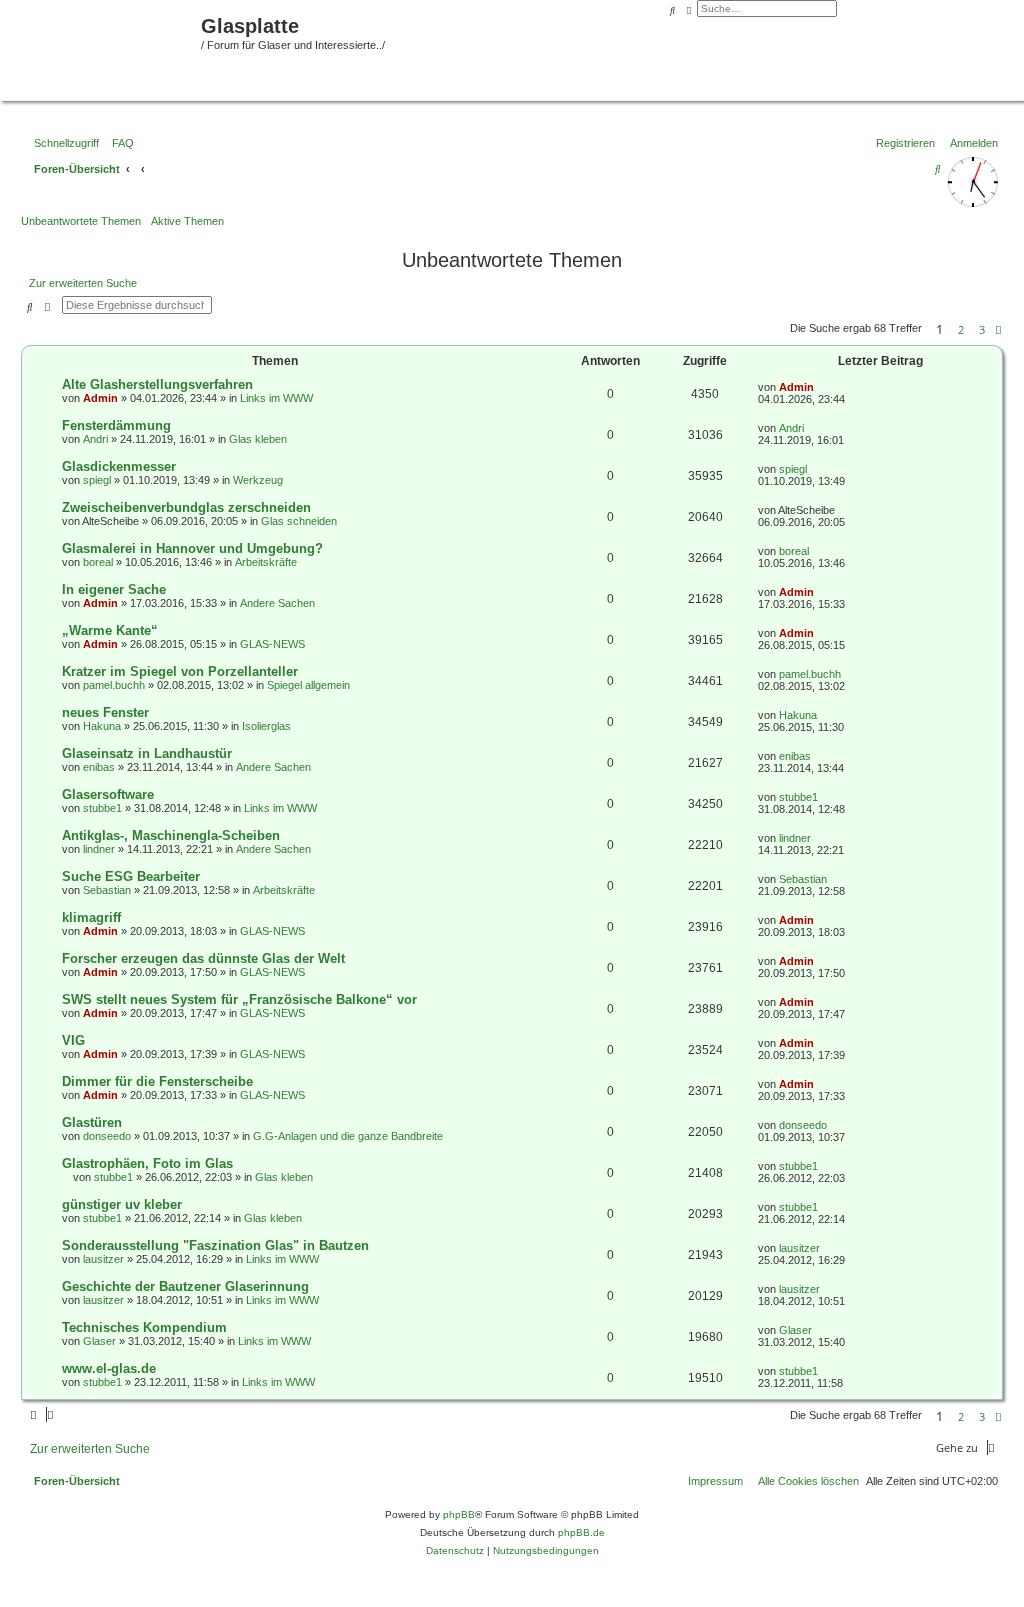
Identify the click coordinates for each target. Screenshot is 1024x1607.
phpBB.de (581, 1532)
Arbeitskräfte (266, 562)
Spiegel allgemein (308, 685)
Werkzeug (258, 480)
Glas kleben (258, 439)
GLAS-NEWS (272, 644)
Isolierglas (266, 726)
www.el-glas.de (109, 1368)
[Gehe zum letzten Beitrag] (821, 387)
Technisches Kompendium (144, 1327)
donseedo (107, 1136)
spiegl (97, 480)
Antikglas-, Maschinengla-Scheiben (171, 835)
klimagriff (91, 917)
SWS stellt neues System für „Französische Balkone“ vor (239, 999)
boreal (98, 562)
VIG (73, 1040)
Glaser (99, 1341)
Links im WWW (276, 398)
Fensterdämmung (116, 425)
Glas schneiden (299, 521)
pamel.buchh (114, 685)
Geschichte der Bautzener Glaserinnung (185, 1286)
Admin (100, 398)
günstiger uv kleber (122, 1204)
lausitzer (103, 1259)
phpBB (459, 1514)
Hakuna (102, 726)
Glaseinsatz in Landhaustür (147, 753)
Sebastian (107, 890)
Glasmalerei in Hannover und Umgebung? (192, 548)
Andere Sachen (277, 603)
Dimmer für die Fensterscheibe (157, 1081)
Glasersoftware (108, 794)
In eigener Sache (114, 589)
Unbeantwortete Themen (81, 221)
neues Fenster (105, 712)
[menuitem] (119, 143)
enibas (99, 767)
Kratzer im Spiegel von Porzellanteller (180, 671)
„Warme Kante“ (110, 630)
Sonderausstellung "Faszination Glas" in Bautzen (215, 1245)
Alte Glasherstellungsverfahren (157, 384)
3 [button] (982, 329)
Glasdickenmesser (119, 466)
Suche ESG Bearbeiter (131, 876)
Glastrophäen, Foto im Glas (147, 1163)
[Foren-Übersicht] (103, 48)
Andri (95, 439)
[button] (998, 329)
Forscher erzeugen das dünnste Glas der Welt (203, 958)
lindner (99, 849)
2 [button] (961, 329)
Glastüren (92, 1122)
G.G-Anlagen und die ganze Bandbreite (348, 1136)
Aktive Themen (187, 221)
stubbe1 (102, 808)
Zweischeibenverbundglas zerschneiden (186, 507)
